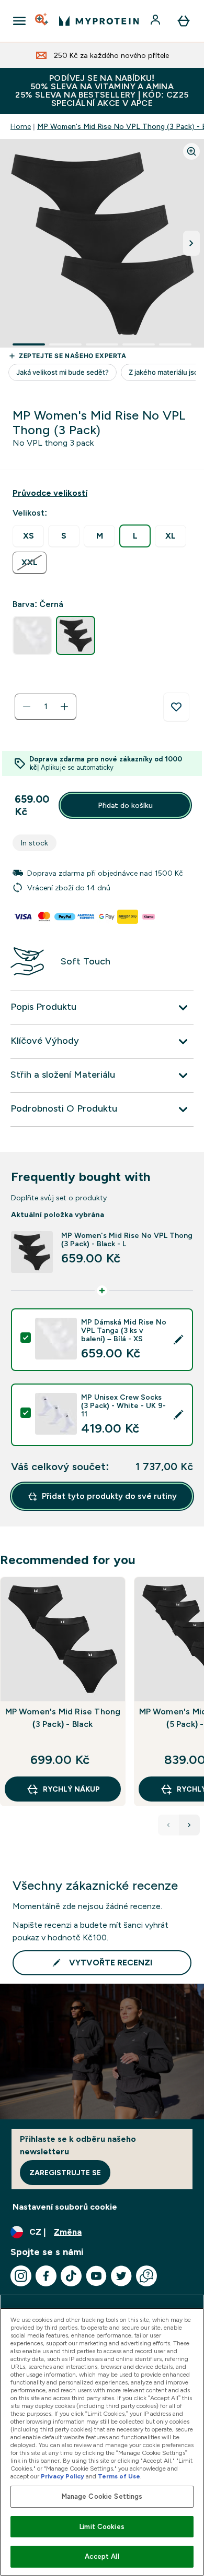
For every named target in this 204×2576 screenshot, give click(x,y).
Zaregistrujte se (65, 2173)
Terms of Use (119, 2476)
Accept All (102, 2556)
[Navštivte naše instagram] (21, 2276)
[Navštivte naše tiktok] (71, 2276)
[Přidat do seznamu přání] (176, 707)
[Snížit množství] (27, 707)
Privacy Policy (63, 2476)
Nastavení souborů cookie (65, 2207)
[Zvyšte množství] (64, 707)
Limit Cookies (102, 2527)
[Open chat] (146, 2276)
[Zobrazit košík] (184, 21)
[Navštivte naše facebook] (46, 2276)
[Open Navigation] (19, 21)
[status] (46, 707)
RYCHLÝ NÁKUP (71, 1789)
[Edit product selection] (178, 1340)
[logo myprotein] (99, 21)
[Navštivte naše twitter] (121, 2276)
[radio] (28, 536)
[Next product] (189, 1825)
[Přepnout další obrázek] (191, 243)
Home (21, 126)
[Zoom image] (191, 151)
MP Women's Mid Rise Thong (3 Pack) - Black (63, 1718)
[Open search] (42, 21)
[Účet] (156, 21)
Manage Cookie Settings (102, 2496)
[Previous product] (168, 1825)
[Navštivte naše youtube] (96, 2276)
